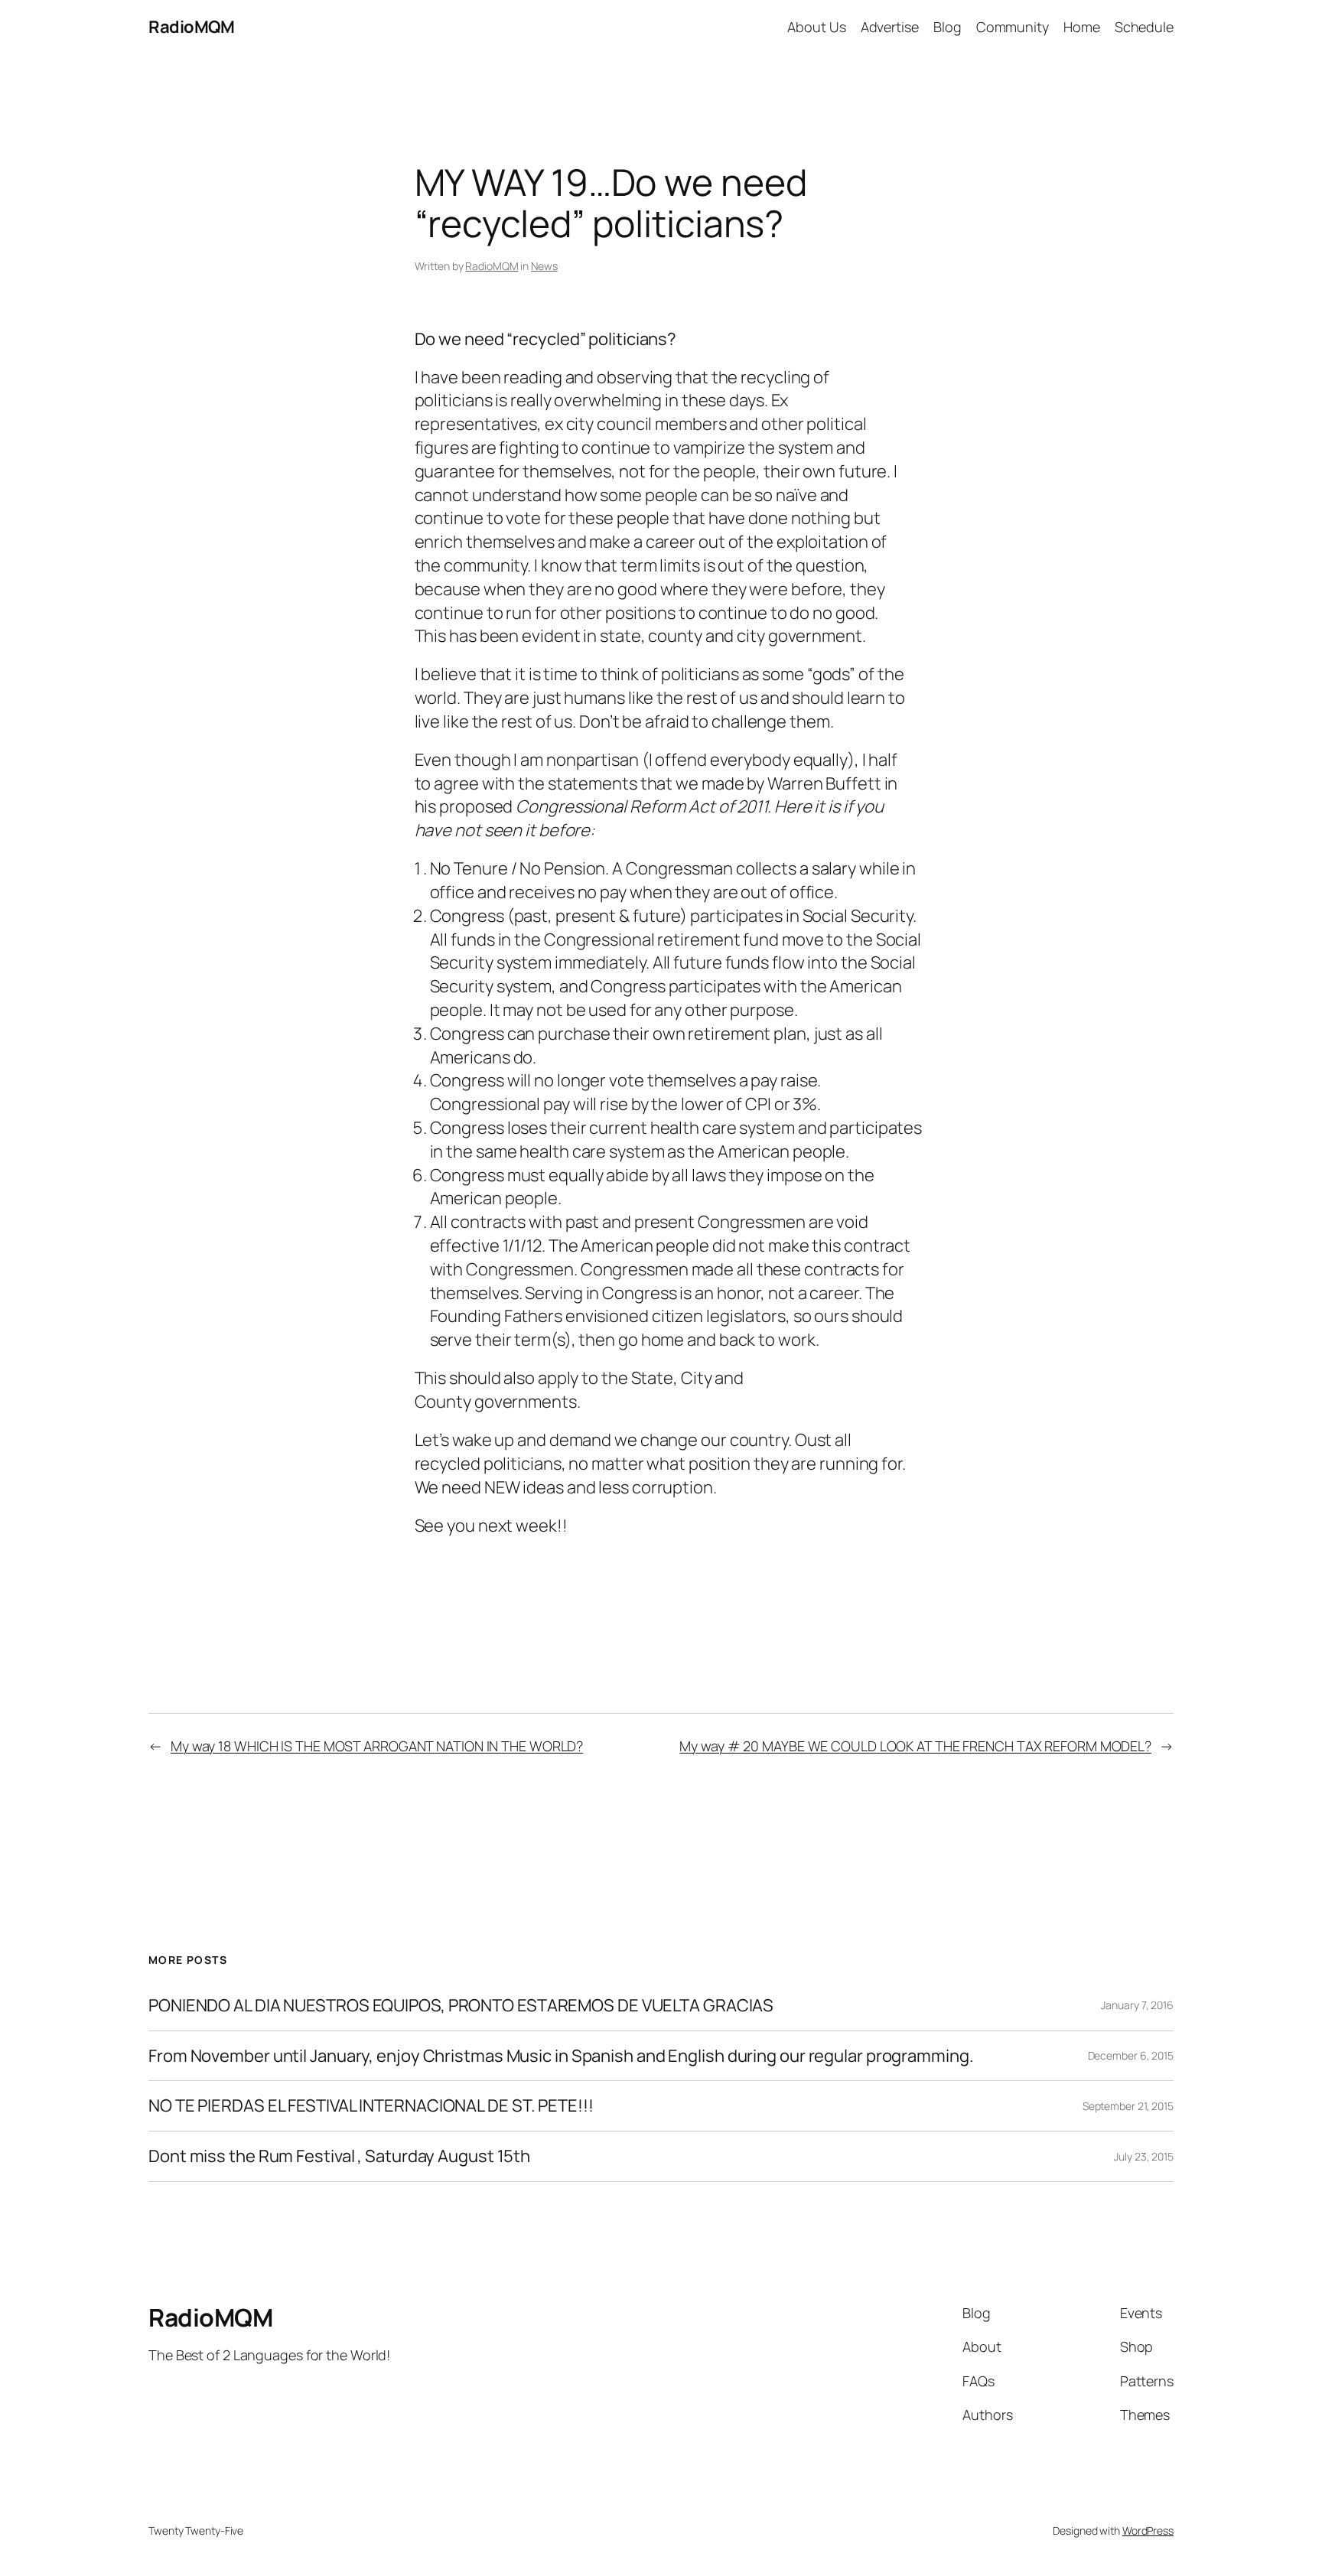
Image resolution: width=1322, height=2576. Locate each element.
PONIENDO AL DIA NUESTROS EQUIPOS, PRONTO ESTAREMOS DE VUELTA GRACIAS (461, 2006)
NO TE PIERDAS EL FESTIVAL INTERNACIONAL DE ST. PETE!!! (371, 2106)
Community (1013, 27)
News (544, 266)
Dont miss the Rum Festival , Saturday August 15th (339, 2156)
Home (1082, 27)
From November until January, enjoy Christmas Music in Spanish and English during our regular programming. (561, 2056)
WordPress (1148, 2530)
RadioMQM (191, 27)
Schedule (1144, 27)
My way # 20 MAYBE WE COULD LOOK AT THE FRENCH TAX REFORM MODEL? (915, 1746)
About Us (816, 27)
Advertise (890, 27)
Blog (948, 27)
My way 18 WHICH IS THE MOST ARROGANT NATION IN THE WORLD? (377, 1746)
